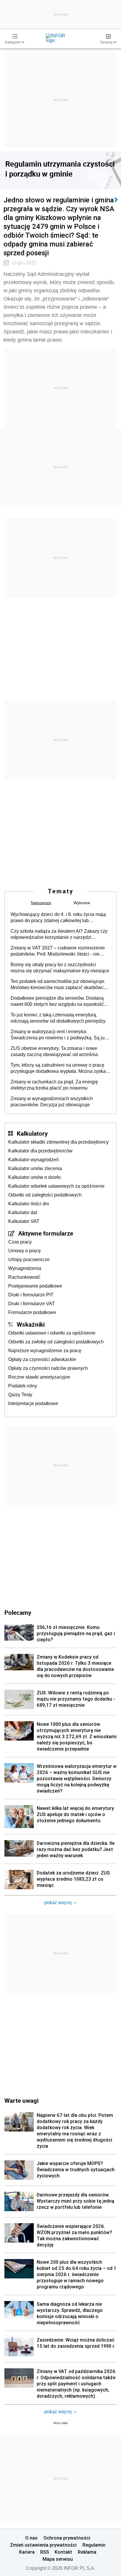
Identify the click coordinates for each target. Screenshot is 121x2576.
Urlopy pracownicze (29, 1260)
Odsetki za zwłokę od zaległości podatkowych (56, 1342)
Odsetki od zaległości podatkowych (45, 1195)
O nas (31, 2538)
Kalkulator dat (23, 1213)
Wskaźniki (31, 1324)
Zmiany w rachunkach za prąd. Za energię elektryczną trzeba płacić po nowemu (54, 1085)
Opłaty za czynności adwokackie (42, 1359)
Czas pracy (20, 1242)
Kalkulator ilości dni (29, 1204)
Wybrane (82, 903)
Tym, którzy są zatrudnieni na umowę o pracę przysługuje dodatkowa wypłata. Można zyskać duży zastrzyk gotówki (59, 1068)
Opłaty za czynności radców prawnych (48, 1368)
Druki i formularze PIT (31, 1295)
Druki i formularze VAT (32, 1304)
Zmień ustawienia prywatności (43, 2545)
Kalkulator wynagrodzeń (33, 1160)
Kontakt (63, 2552)
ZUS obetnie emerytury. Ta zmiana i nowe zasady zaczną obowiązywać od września (54, 1051)
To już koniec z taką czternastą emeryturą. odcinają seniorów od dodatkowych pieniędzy (58, 1018)
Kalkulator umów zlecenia (35, 1168)
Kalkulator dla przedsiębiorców (40, 1151)
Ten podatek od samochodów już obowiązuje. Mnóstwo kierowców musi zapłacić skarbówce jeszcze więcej (58, 985)
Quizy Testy (20, 1395)
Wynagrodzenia (25, 1268)
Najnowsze (41, 903)
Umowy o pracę (25, 1251)
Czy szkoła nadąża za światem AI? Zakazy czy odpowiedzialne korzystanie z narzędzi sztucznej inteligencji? (59, 934)
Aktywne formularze (46, 1233)
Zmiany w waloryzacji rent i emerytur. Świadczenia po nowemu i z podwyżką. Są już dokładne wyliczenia (59, 1035)
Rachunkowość (24, 1277)
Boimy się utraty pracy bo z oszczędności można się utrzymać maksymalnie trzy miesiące (60, 968)
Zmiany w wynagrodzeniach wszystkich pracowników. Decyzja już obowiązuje (52, 1102)
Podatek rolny (23, 1386)
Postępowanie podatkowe (35, 1286)
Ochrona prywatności (67, 2538)
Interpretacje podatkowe (33, 1403)
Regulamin (94, 2545)
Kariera (27, 2552)
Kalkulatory (32, 1133)
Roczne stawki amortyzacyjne (39, 1377)
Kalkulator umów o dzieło (35, 1177)
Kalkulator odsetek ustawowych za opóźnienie (56, 1186)
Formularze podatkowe (32, 1312)
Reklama (87, 2552)
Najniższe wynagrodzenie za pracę (45, 1351)
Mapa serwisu (58, 2559)
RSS (45, 2552)
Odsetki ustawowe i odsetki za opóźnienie (52, 1333)
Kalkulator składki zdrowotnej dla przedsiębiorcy (58, 1142)
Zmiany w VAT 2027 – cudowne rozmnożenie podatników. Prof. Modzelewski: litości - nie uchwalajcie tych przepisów (58, 951)
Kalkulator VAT (24, 1221)
